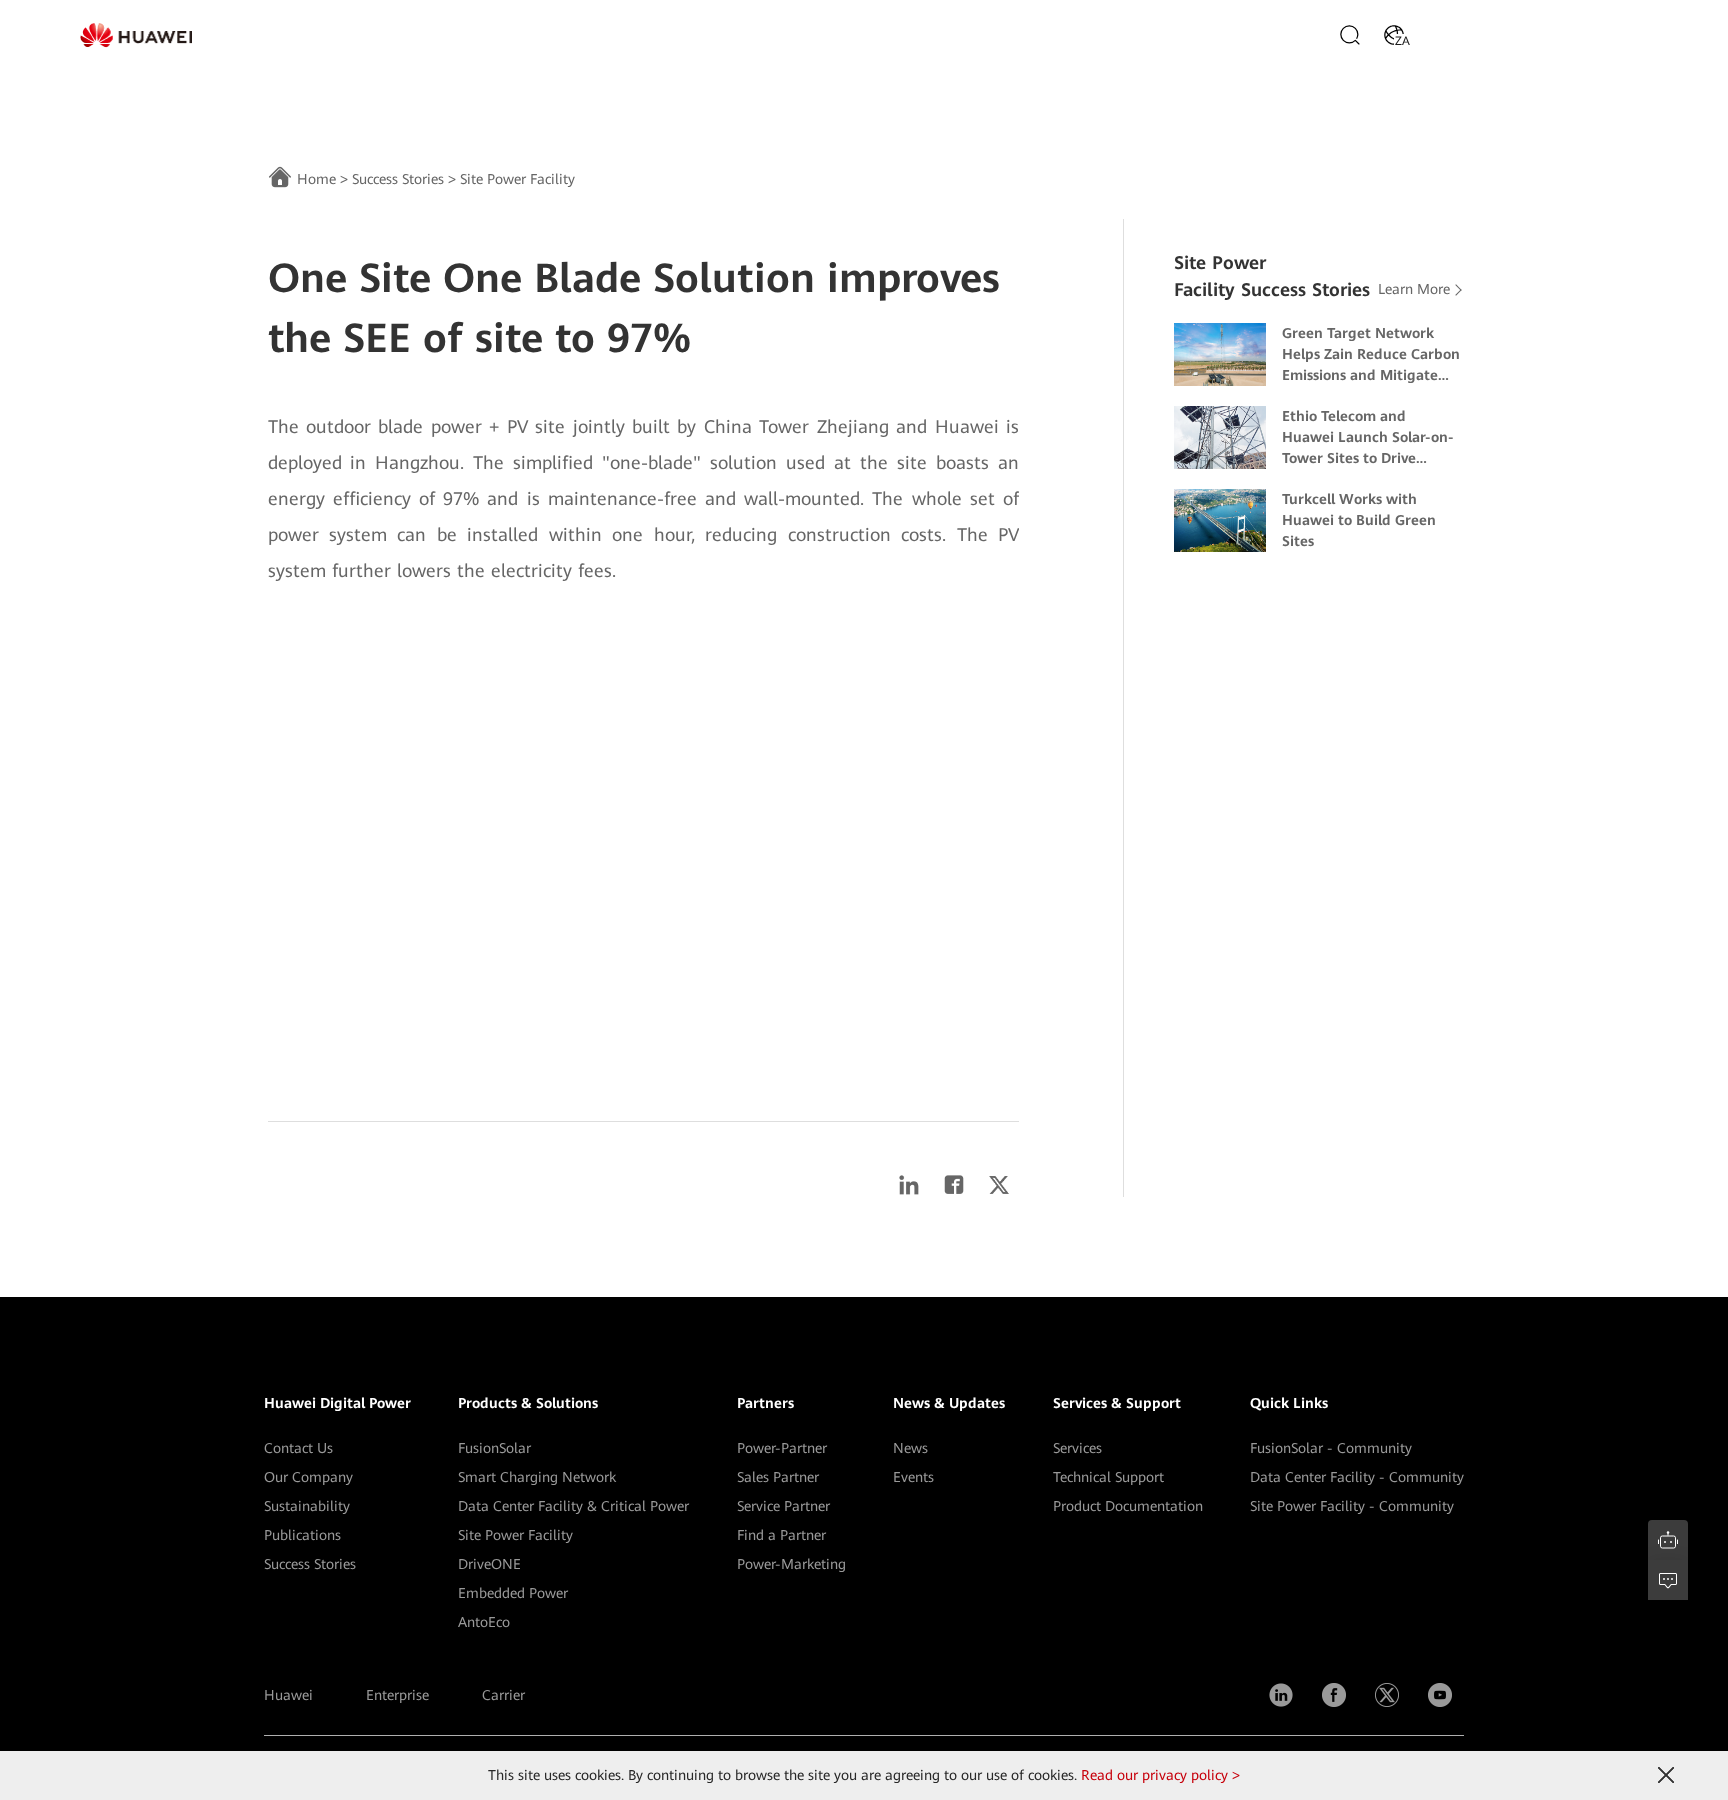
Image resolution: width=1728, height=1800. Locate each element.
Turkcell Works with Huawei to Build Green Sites (1359, 520)
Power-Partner (782, 1448)
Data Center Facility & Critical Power (573, 1506)
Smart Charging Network (537, 1477)
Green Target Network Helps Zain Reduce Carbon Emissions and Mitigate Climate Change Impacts (1371, 355)
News (910, 1448)
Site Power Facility (515, 1535)
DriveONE (489, 1564)
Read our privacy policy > (1160, 1775)
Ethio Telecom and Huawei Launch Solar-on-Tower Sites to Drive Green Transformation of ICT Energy (1368, 438)
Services (1077, 1448)
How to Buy (1471, 35)
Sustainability (307, 1506)
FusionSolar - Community (1331, 1448)
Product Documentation (1128, 1506)
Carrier (503, 1695)
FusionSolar (494, 1448)
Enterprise (397, 1695)
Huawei (288, 1695)
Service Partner (783, 1506)
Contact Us (298, 1448)
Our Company (308, 1477)
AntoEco (484, 1622)
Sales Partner (778, 1477)
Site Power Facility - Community (1352, 1506)
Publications (302, 1535)
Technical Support (1108, 1477)
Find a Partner (781, 1535)
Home (316, 179)
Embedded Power (513, 1593)
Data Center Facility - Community (1357, 1477)
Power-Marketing (791, 1564)
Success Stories (398, 179)
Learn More (1414, 289)
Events (913, 1477)
